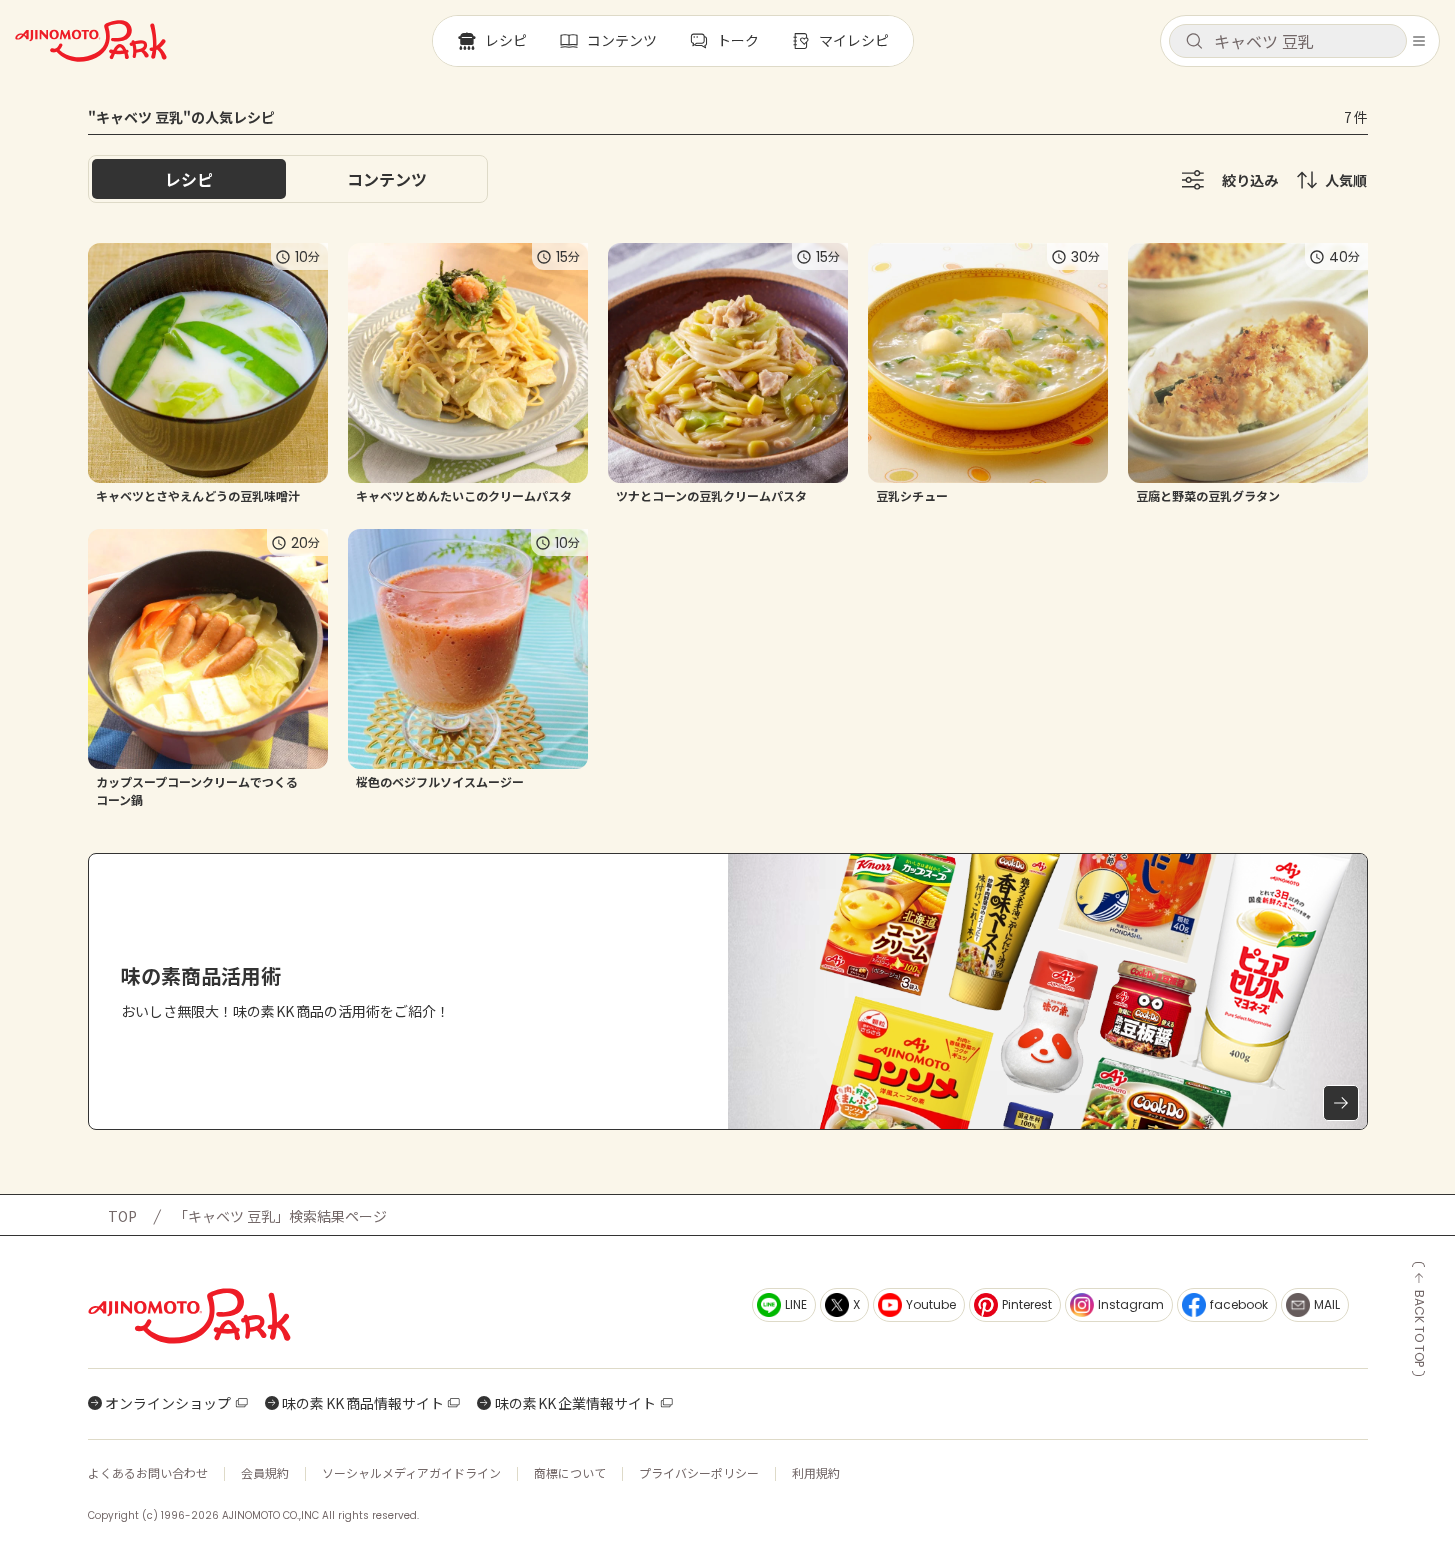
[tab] (387, 179)
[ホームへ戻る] (91, 41)
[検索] (1194, 42)
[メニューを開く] (1419, 41)
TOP (122, 1216)
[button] (1288, 41)
